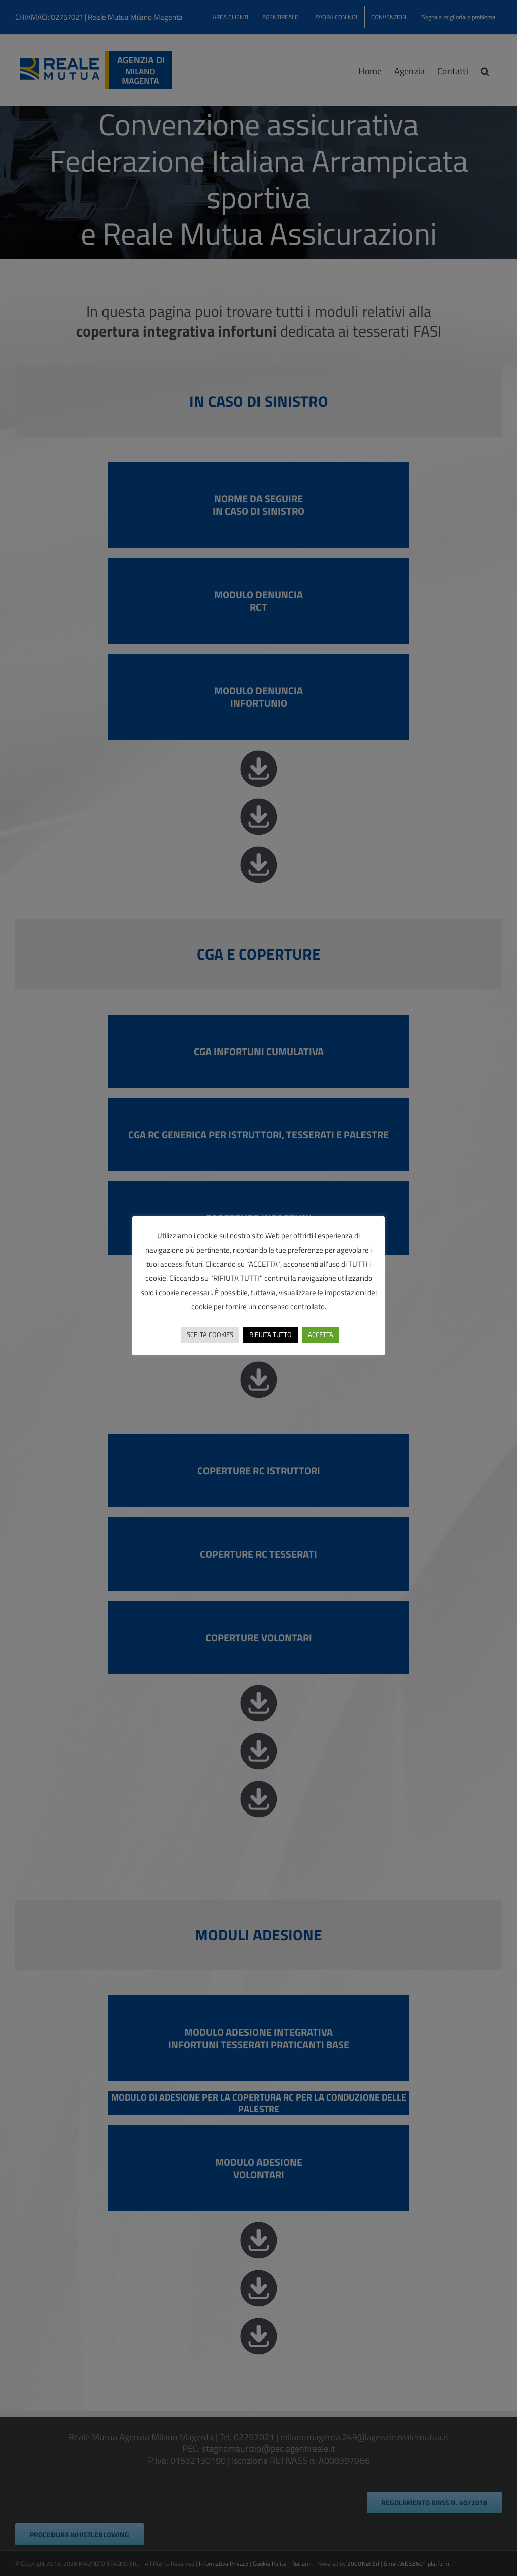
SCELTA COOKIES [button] (210, 1334)
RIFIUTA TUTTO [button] (271, 1334)
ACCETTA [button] (321, 1334)
